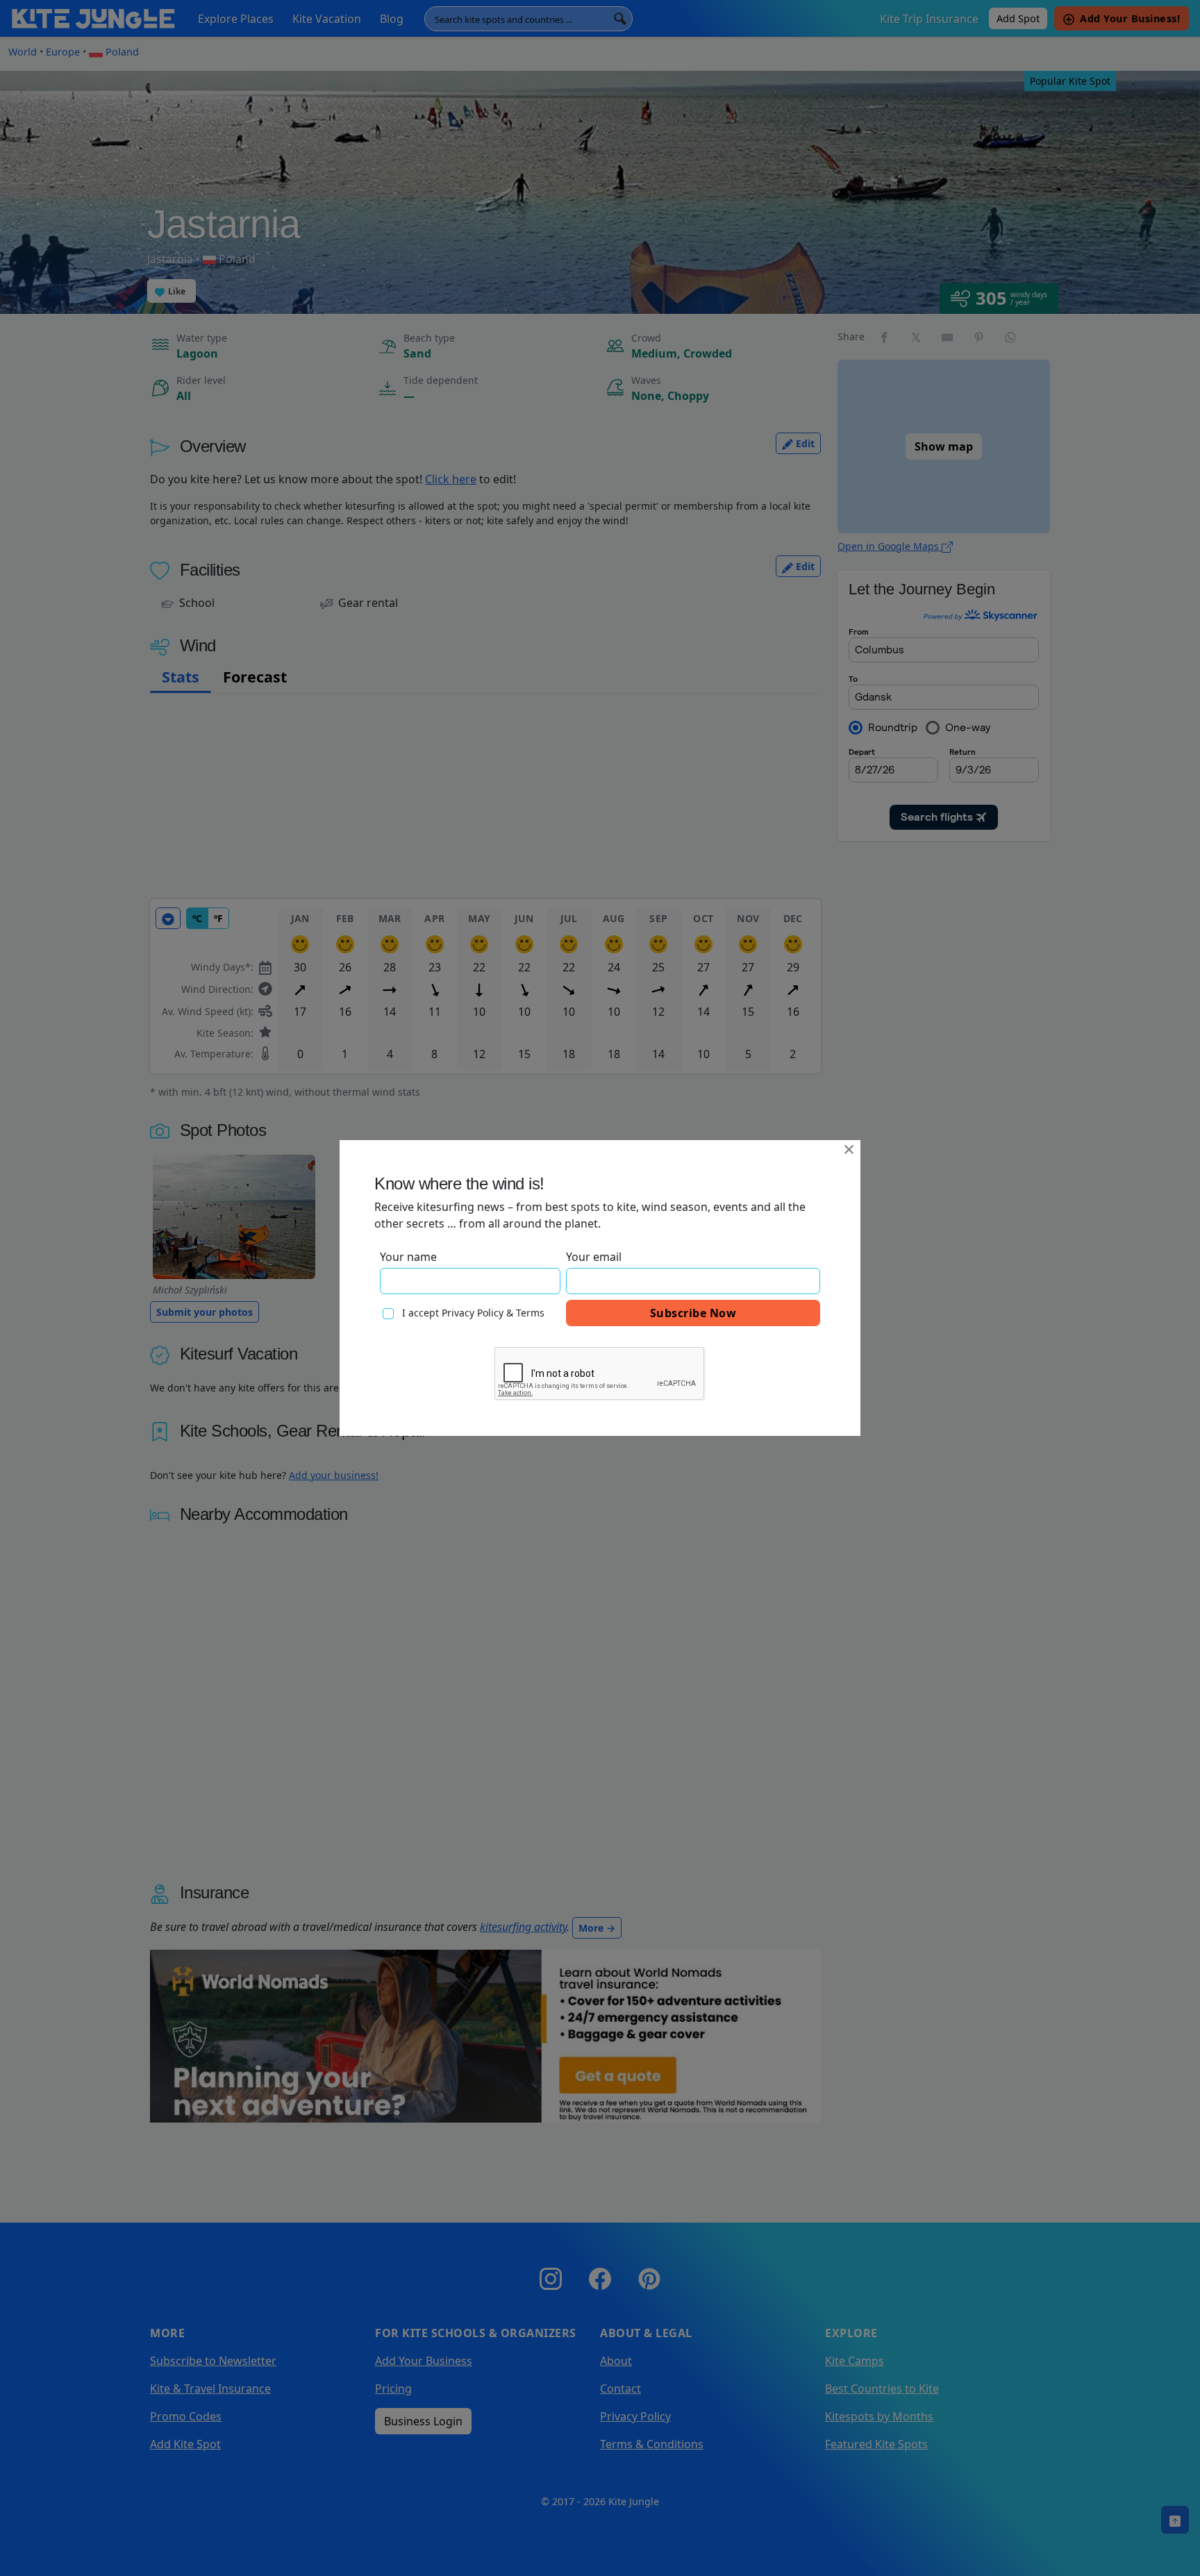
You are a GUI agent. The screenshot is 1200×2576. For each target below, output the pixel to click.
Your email (594, 1257)
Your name (408, 1257)
